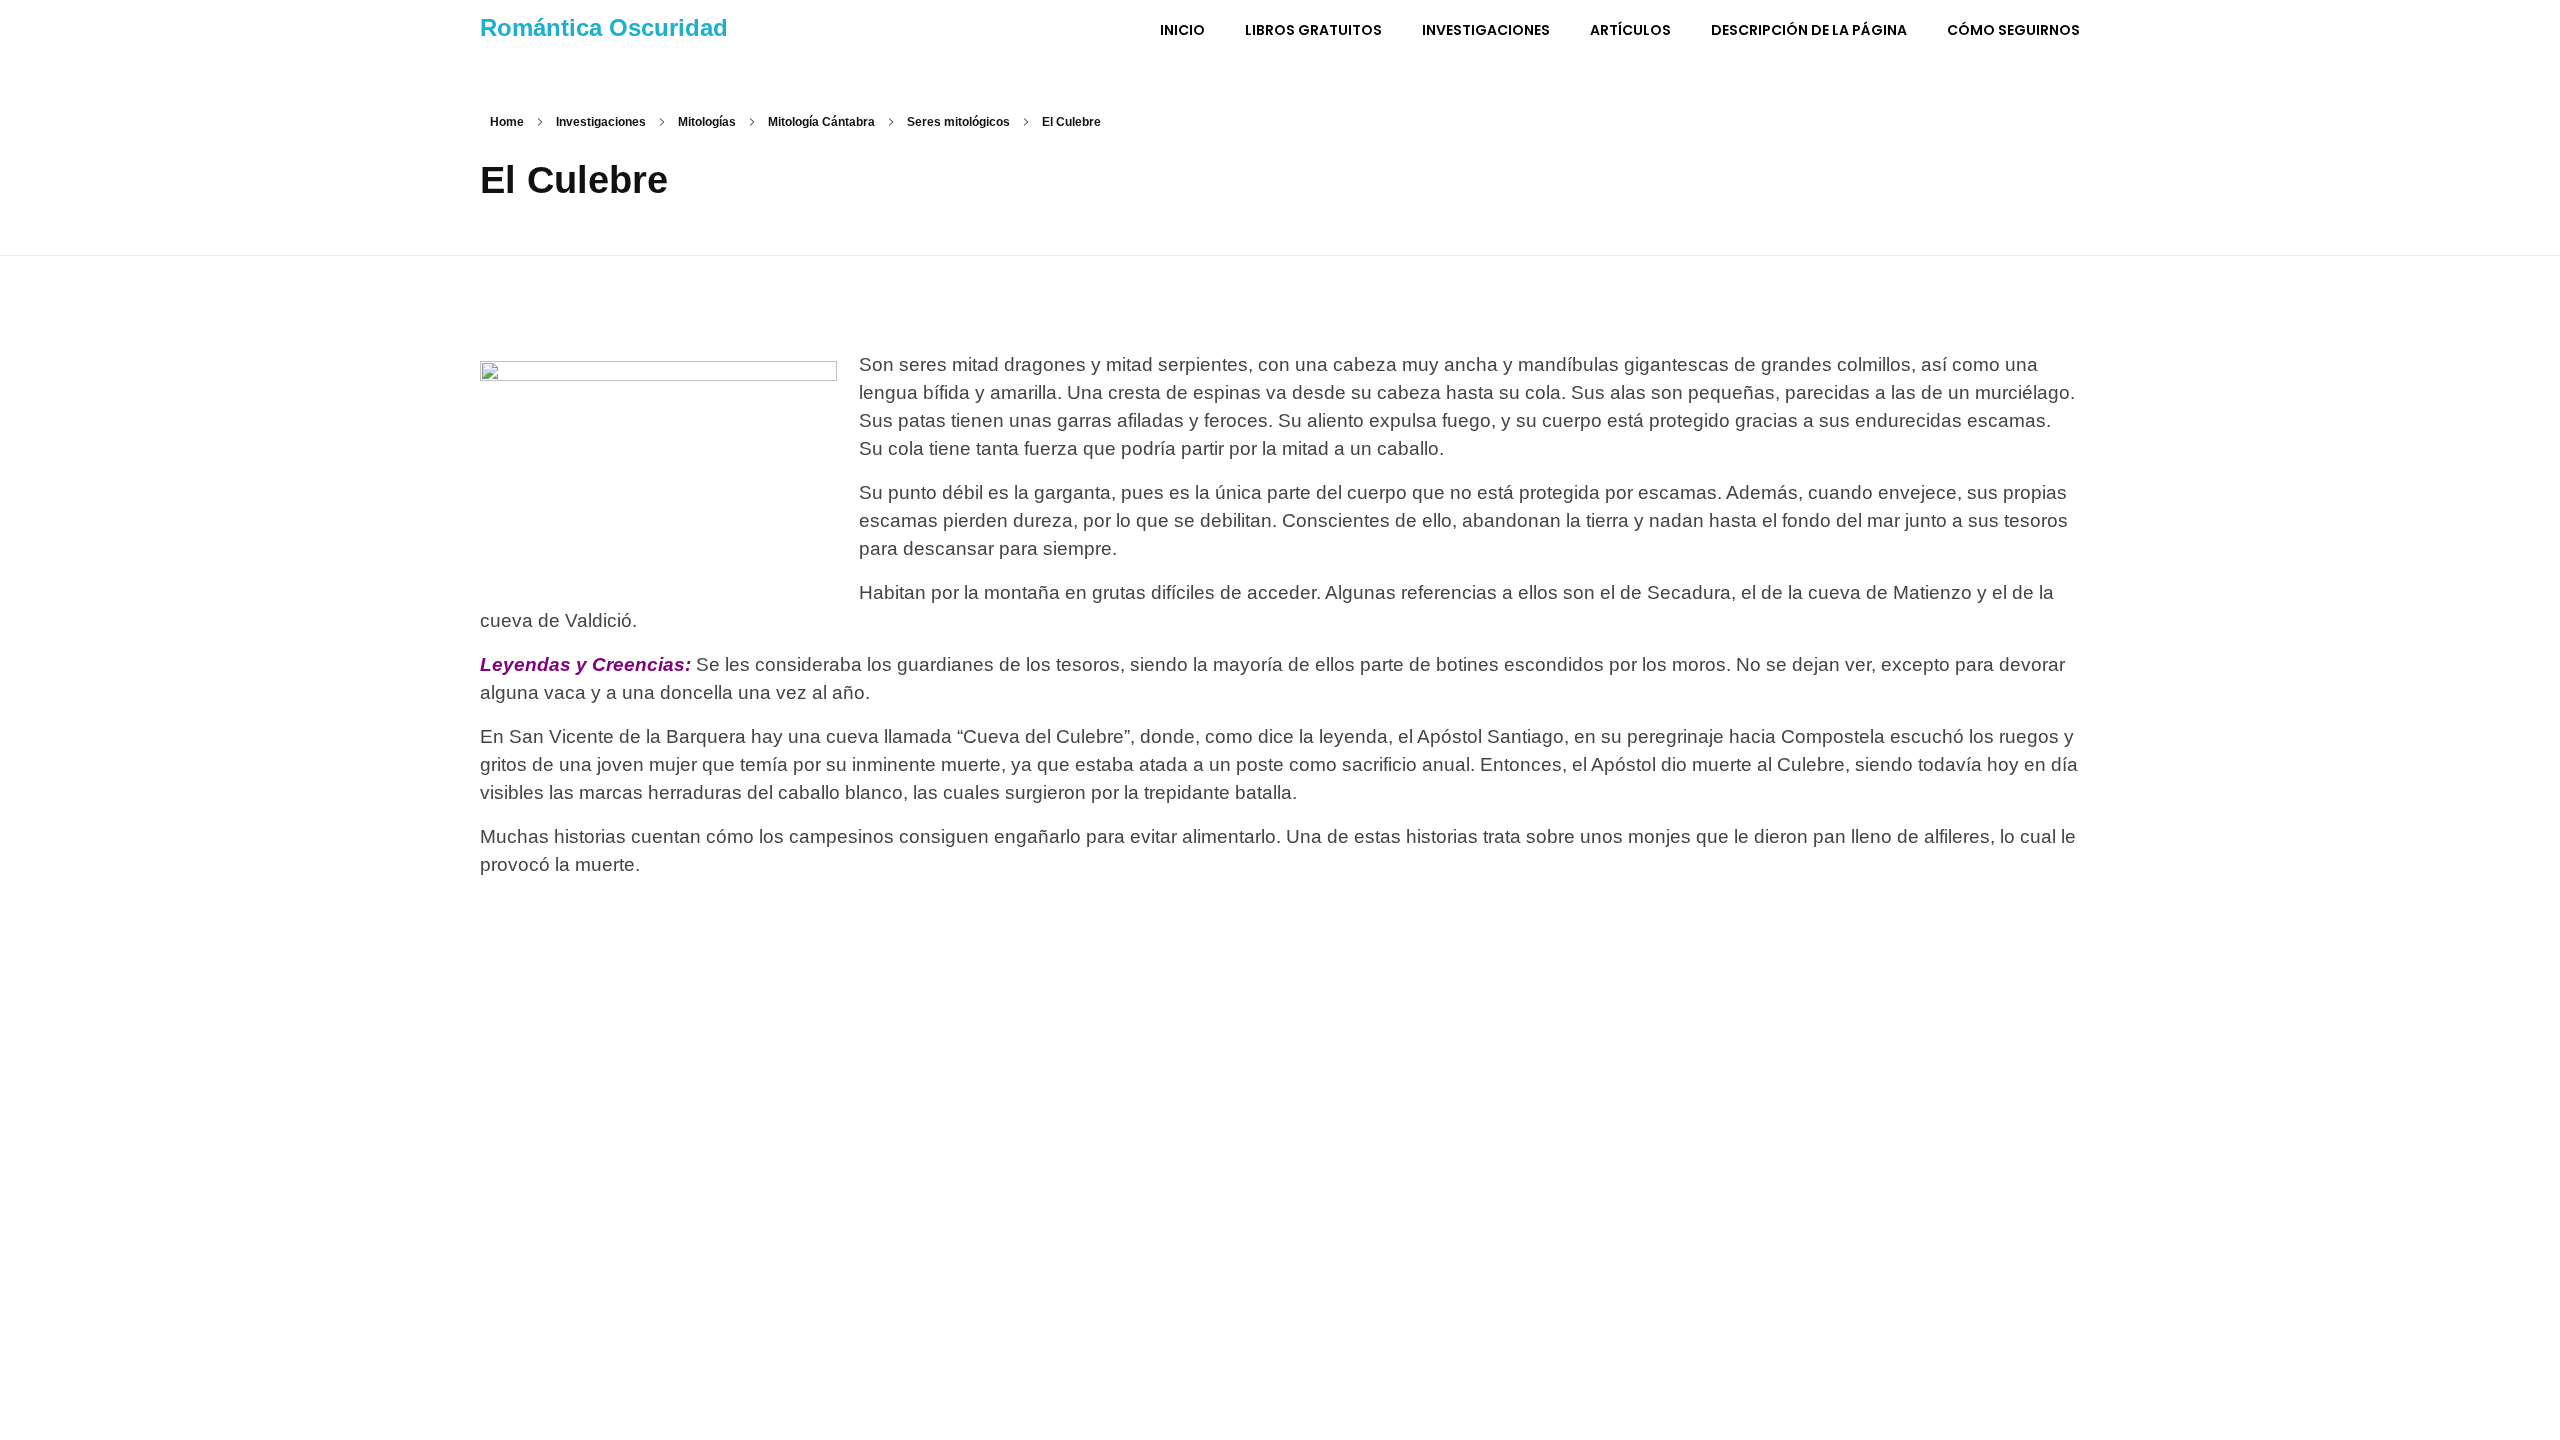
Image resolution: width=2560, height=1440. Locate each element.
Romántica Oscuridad (604, 27)
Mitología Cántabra (821, 122)
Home (507, 122)
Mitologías (707, 122)
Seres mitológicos (958, 122)
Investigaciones (601, 122)
